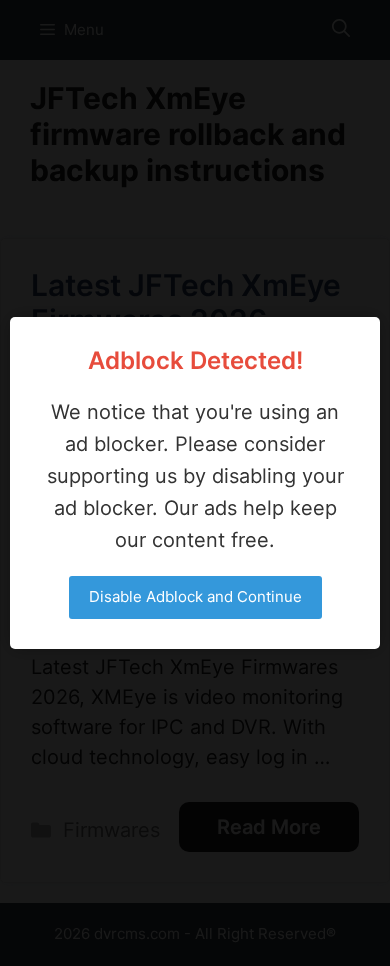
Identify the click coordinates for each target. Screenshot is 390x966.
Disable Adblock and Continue (195, 596)
